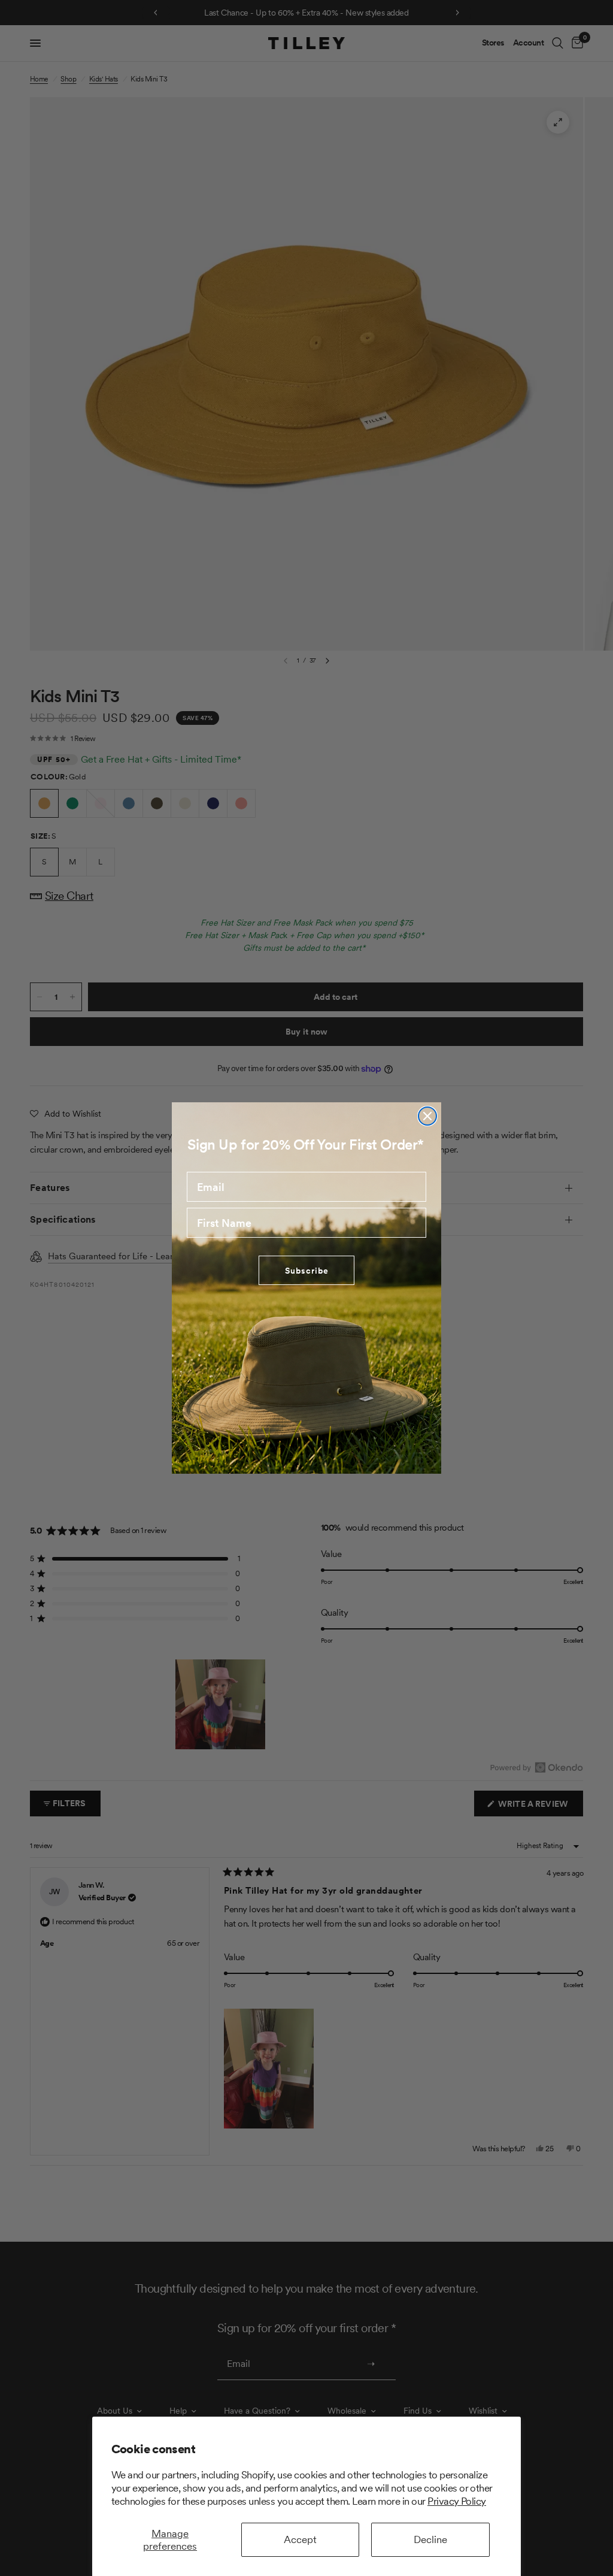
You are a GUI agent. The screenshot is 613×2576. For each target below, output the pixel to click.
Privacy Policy (457, 2501)
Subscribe (307, 1271)
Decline (430, 2539)
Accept (300, 2539)
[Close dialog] (427, 1116)
